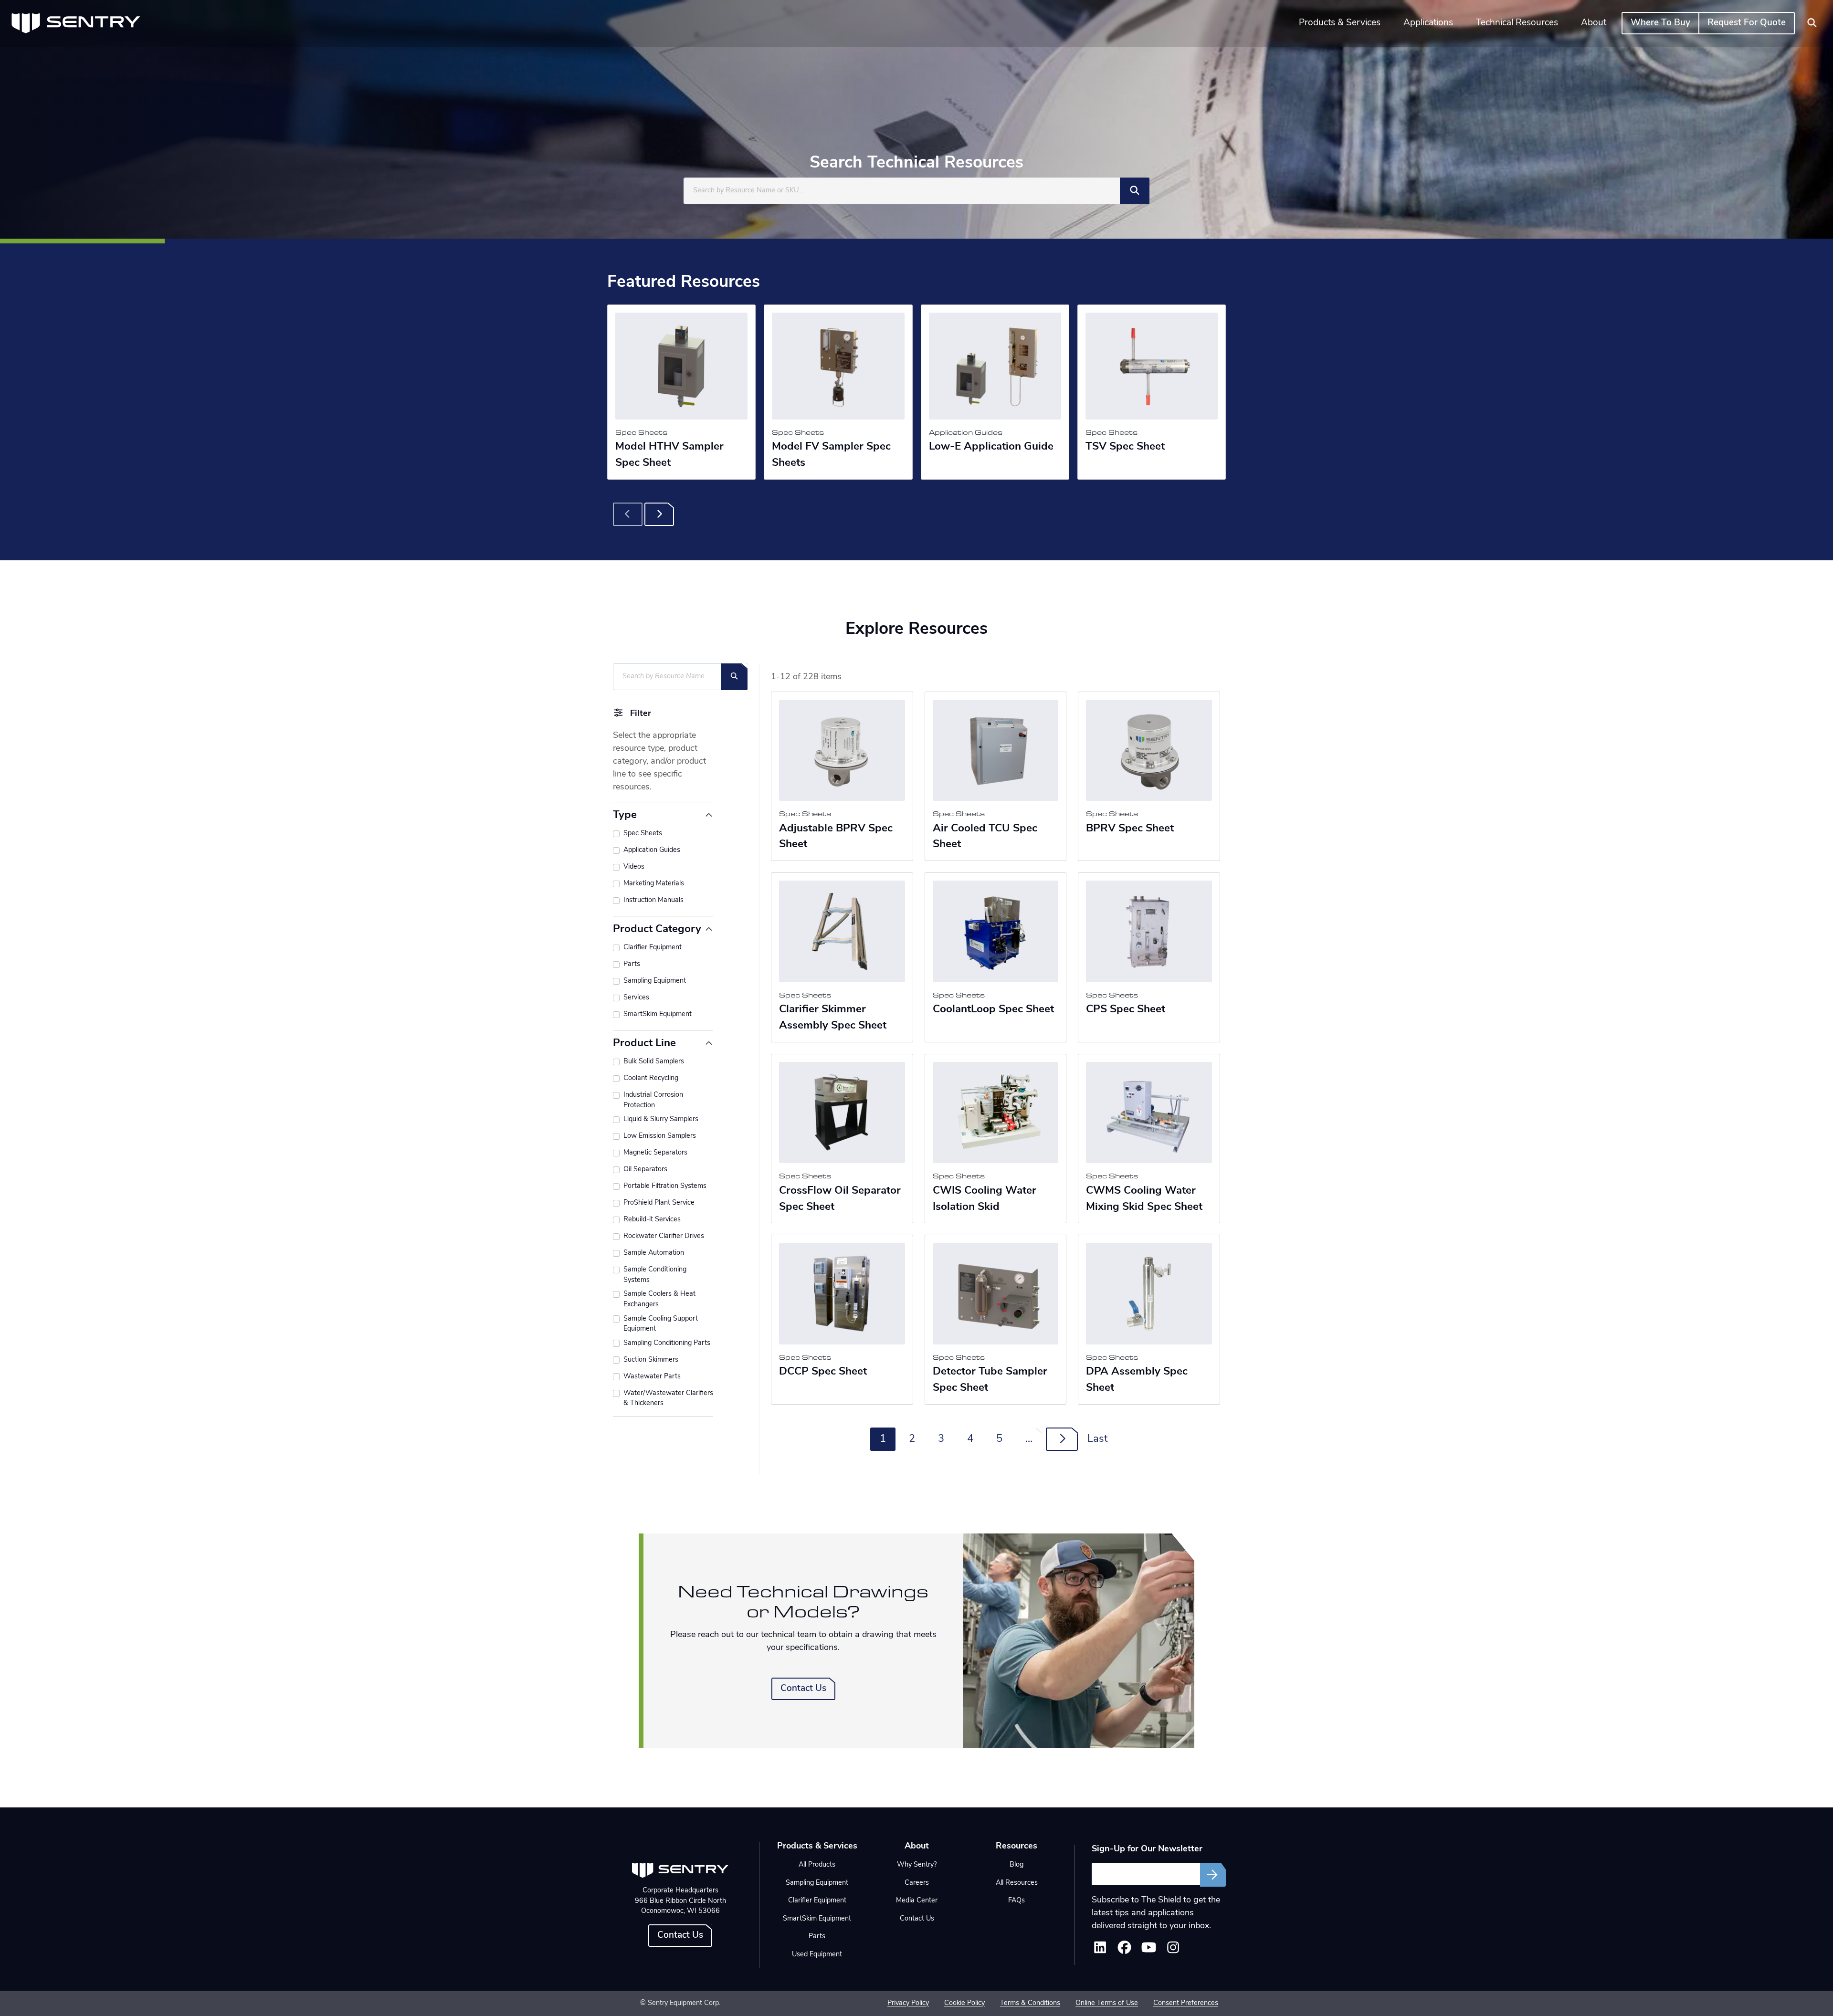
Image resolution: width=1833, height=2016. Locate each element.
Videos (634, 867)
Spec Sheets (643, 834)
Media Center (917, 1901)
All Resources (1017, 1883)
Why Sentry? (917, 1865)
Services (636, 998)
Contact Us (803, 1689)
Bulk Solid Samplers (654, 1062)
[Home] (76, 23)
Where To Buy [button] (1660, 23)
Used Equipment (817, 1955)
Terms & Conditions (1030, 2003)
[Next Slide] (659, 514)
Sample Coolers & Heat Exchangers (659, 1299)
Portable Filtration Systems (665, 1186)
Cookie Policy (964, 2003)
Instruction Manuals (653, 900)
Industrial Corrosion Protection (653, 1100)
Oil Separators (645, 1170)
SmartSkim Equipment (658, 1014)
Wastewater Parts (652, 1377)
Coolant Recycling (651, 1078)
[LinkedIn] (1100, 1951)
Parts (632, 964)
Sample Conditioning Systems (655, 1275)
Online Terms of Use (1107, 2003)
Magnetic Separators (655, 1153)
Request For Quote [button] (1747, 23)
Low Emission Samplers (660, 1136)
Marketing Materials (654, 884)
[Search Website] (1812, 23)
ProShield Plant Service (659, 1203)
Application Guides (652, 850)
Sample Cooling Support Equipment (661, 1324)
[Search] (1135, 191)
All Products (817, 1865)
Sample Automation (654, 1253)
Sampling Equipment (655, 981)
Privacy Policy (908, 2003)
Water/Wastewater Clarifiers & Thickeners (668, 1399)
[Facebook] (1124, 1951)
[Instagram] (1173, 1951)
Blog (1017, 1865)
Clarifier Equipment (653, 948)
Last (1097, 1439)
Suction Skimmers (651, 1360)
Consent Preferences (1186, 2003)
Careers (917, 1883)
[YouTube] (1149, 1951)
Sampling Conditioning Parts (667, 1343)
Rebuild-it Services (652, 1220)
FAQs (1017, 1901)
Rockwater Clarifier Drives (664, 1236)
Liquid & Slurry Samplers (661, 1119)
